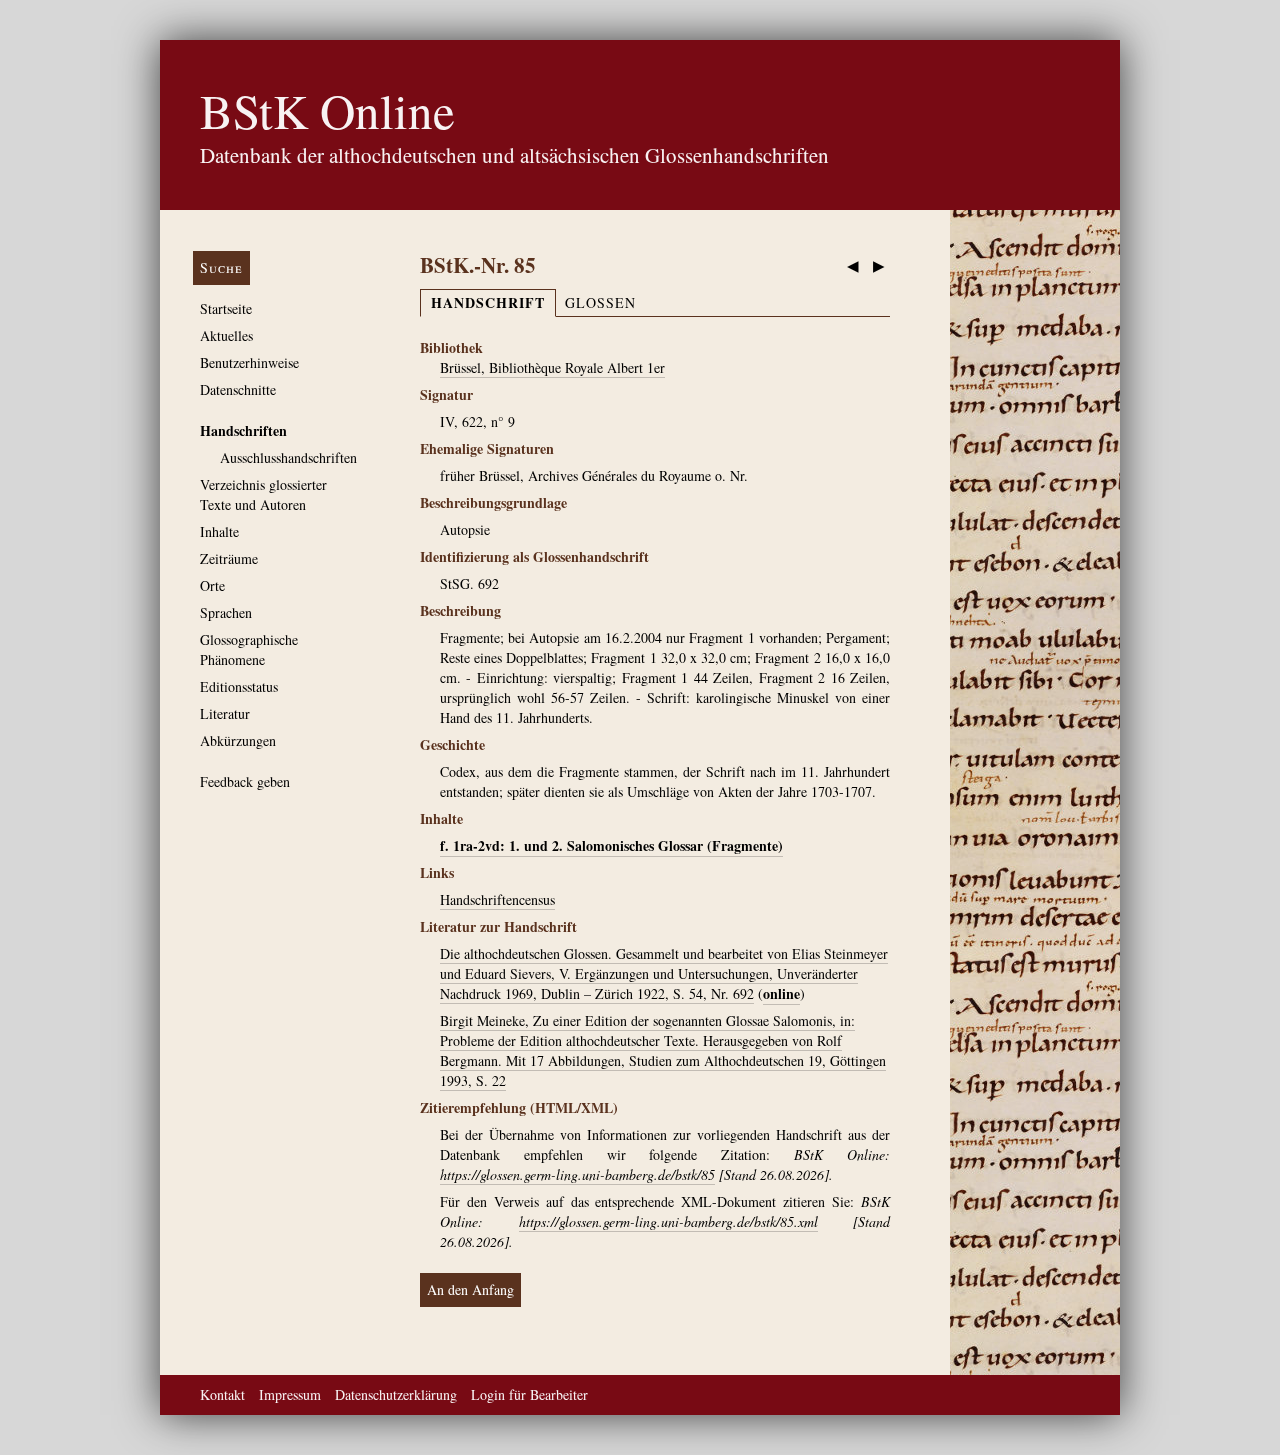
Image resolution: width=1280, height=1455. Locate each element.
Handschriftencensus (497, 899)
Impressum (290, 1394)
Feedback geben (245, 781)
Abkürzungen (238, 740)
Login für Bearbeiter (529, 1394)
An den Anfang (470, 1289)
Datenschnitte (238, 389)
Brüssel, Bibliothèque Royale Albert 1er (552, 367)
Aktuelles (226, 335)
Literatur (225, 713)
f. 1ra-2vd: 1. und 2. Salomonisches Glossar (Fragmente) (611, 845)
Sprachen (226, 612)
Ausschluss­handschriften (288, 457)
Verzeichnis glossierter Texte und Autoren (263, 494)
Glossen (600, 302)
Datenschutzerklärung (396, 1394)
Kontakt (222, 1394)
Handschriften (243, 430)
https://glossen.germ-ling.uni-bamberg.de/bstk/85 (577, 1174)
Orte (212, 585)
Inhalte (219, 531)
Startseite (226, 308)
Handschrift (488, 302)
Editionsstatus (239, 686)
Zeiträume (229, 558)
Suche (221, 267)
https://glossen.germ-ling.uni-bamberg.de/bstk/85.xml (668, 1221)
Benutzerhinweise (249, 362)
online (781, 993)
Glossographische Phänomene (249, 649)
